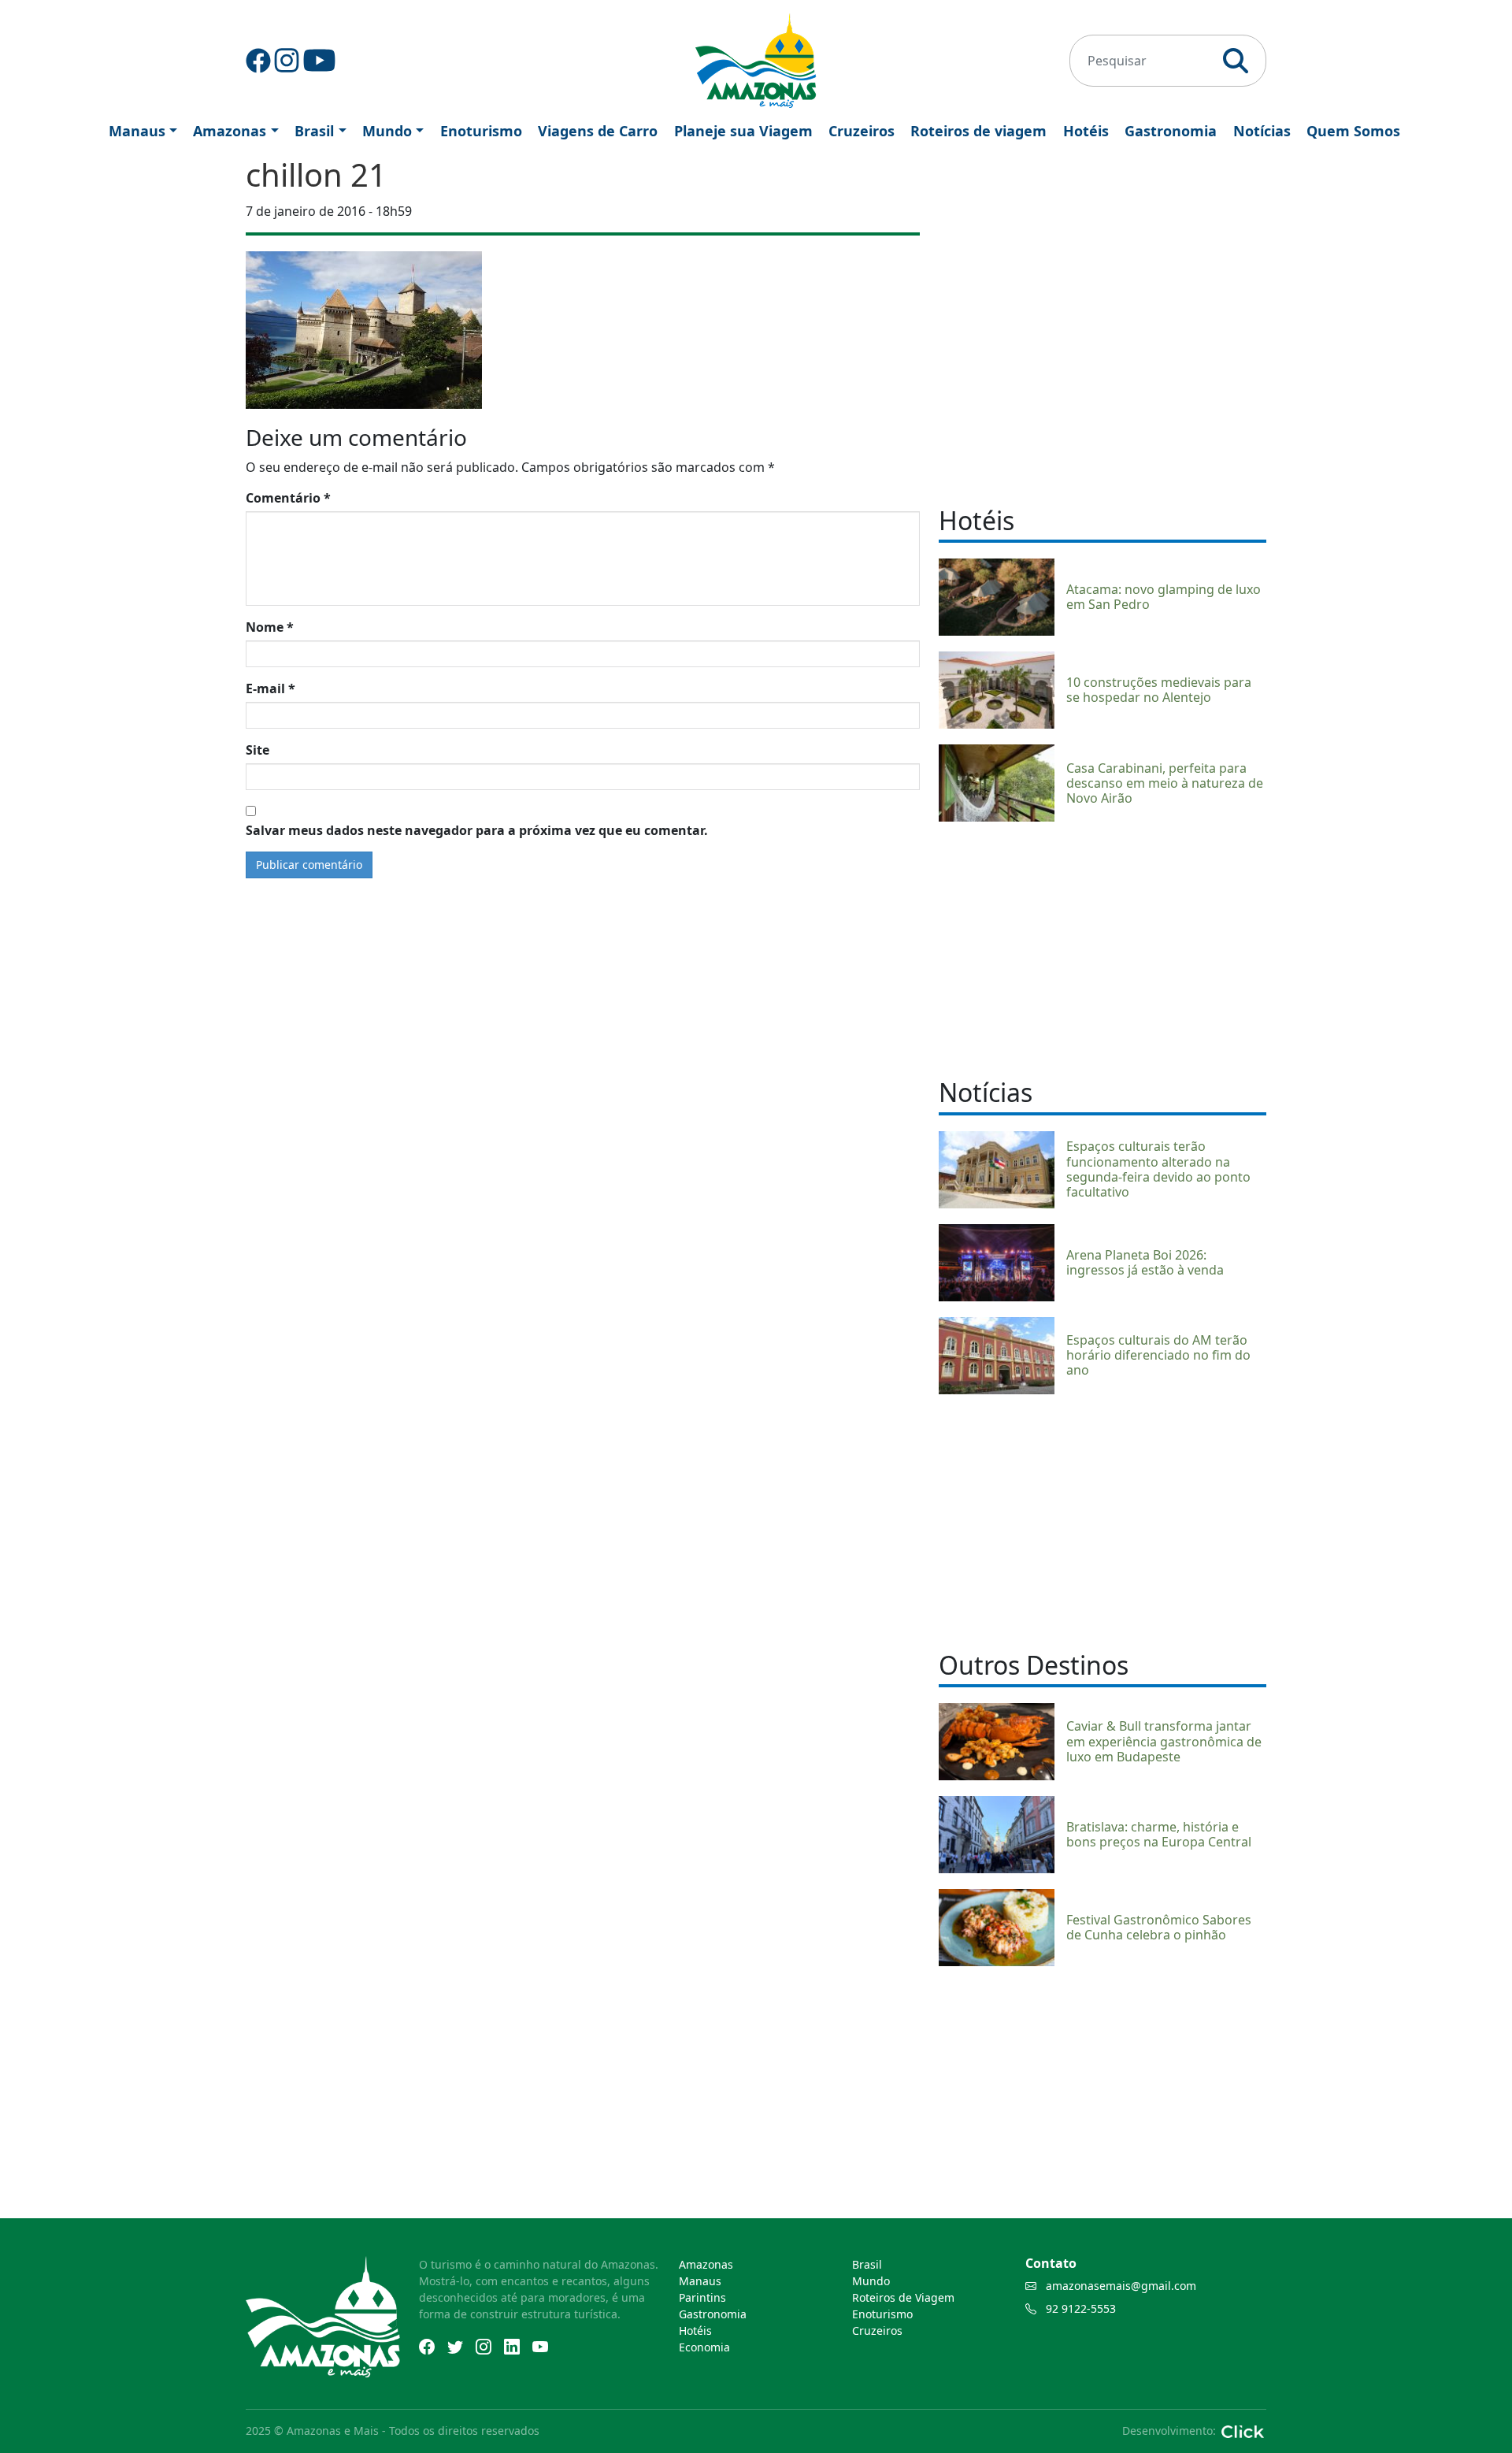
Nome (270, 627)
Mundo (387, 131)
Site (258, 750)
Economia (704, 2347)
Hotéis (1086, 131)
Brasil (314, 131)
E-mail (271, 688)
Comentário (288, 498)
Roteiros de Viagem (903, 2297)
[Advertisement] (1102, 948)
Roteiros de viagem (978, 131)
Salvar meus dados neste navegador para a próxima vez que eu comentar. (477, 830)
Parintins (702, 2297)
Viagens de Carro (598, 131)
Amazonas (230, 131)
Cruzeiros (862, 131)
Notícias (1262, 131)
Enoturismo (481, 131)
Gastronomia (1171, 131)
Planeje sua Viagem (743, 131)
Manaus (137, 131)
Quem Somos (1353, 131)
